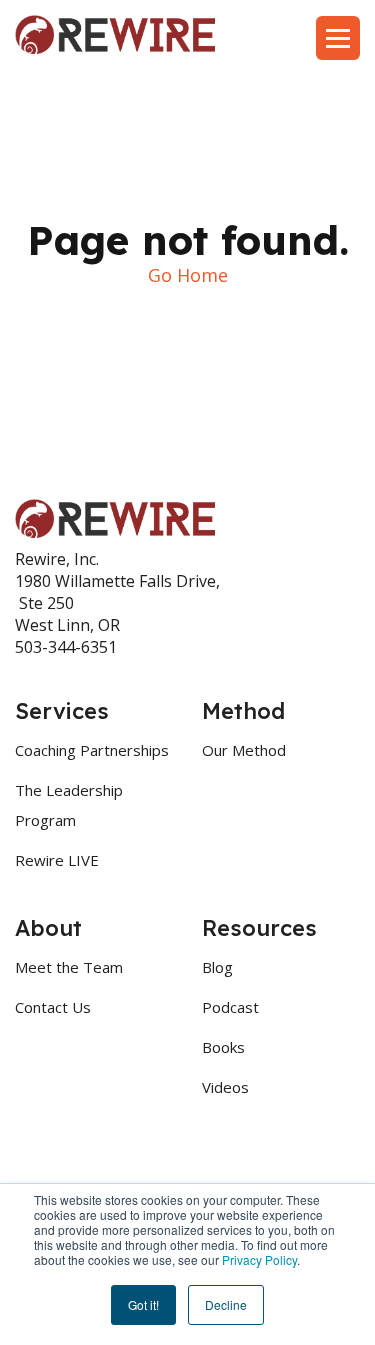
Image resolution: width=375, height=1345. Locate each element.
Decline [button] (226, 1304)
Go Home (188, 275)
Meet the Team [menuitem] (69, 967)
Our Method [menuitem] (244, 750)
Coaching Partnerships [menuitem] (92, 750)
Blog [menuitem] (217, 967)
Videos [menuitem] (225, 1087)
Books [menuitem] (223, 1047)
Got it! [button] (143, 1304)
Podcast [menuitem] (230, 1007)
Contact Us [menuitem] (53, 1007)
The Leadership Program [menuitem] (69, 805)
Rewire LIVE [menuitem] (57, 860)
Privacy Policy (259, 1259)
